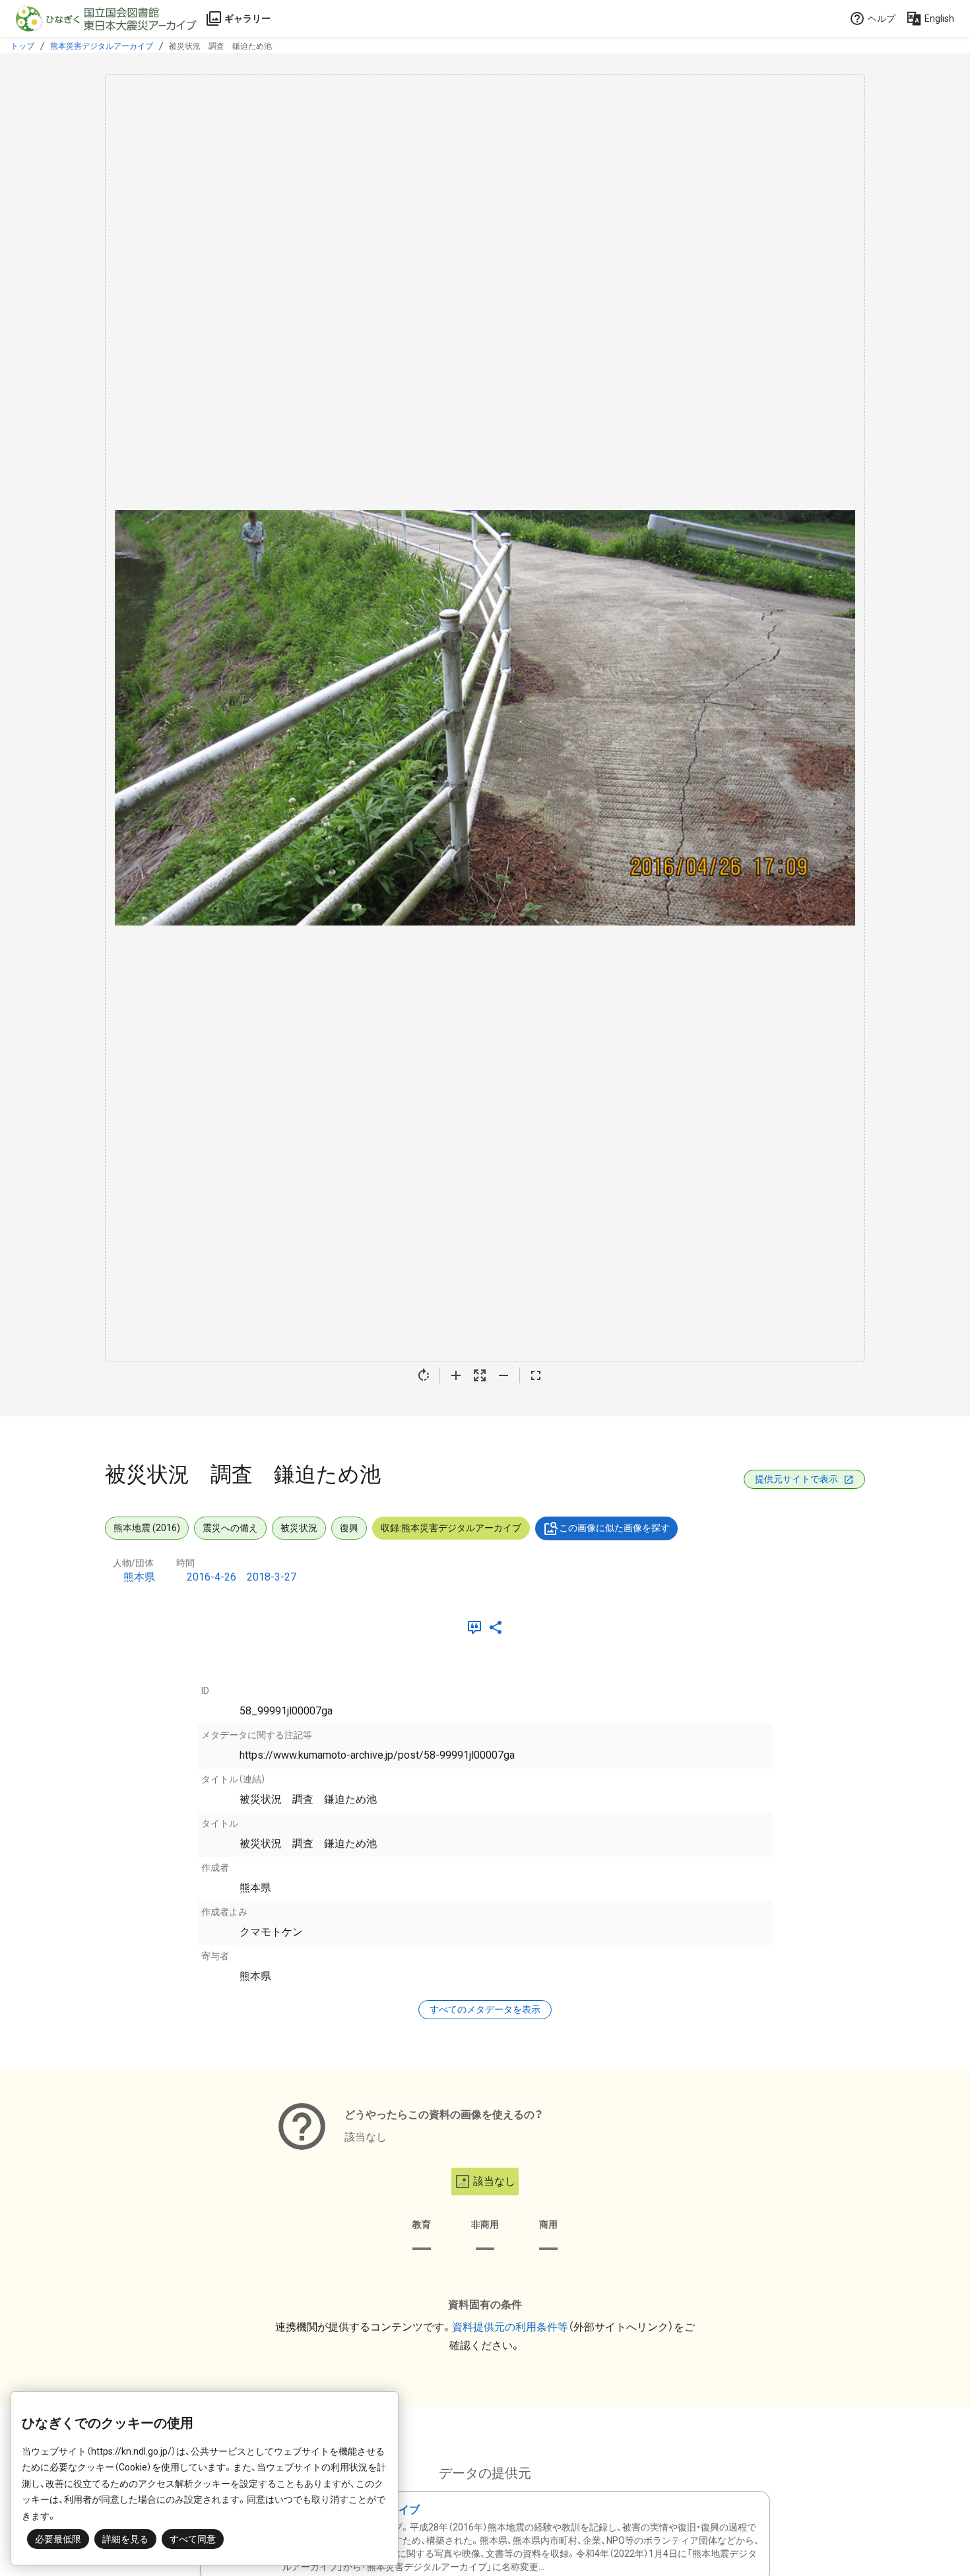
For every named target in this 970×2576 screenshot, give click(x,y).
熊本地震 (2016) (147, 1528)
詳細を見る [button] (125, 2539)
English (939, 18)
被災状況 (299, 1528)
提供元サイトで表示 (796, 1479)
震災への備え (230, 1528)
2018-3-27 (272, 1577)
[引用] (477, 1627)
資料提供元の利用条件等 (510, 2327)
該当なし (494, 2181)
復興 (349, 1528)
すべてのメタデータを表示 (485, 2009)
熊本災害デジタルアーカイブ (102, 46)
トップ (22, 46)
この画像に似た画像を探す (614, 1528)
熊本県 (139, 1577)
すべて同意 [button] (193, 2539)
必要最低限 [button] (58, 2539)
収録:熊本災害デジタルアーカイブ (451, 1528)
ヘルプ (882, 18)
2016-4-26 (211, 1577)
